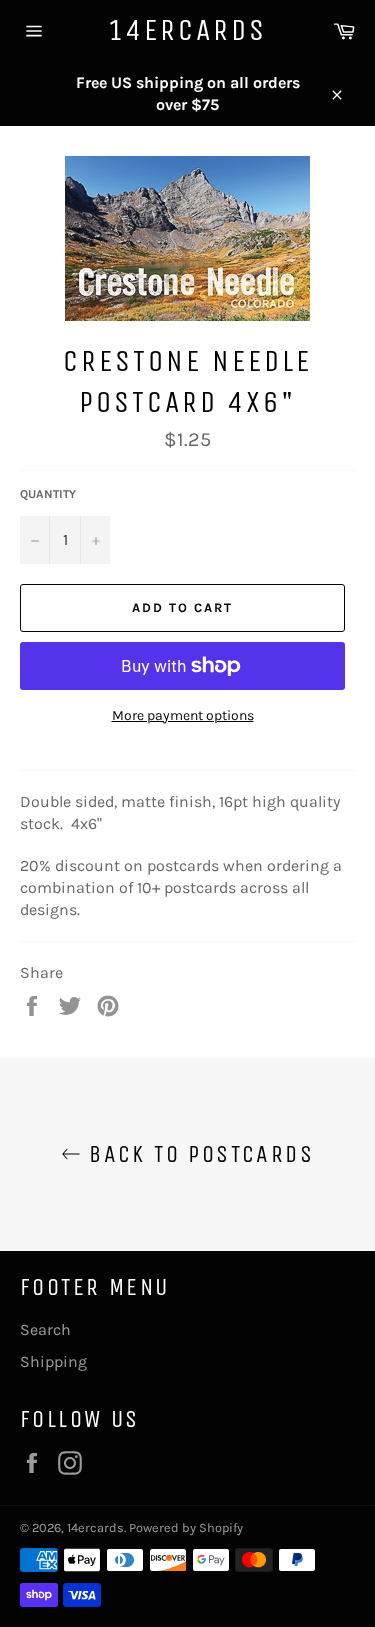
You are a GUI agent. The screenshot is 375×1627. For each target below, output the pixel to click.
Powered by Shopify (186, 1527)
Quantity (48, 494)
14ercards (187, 30)
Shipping (53, 1361)
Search (45, 1329)
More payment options (183, 715)
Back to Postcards (197, 1154)
